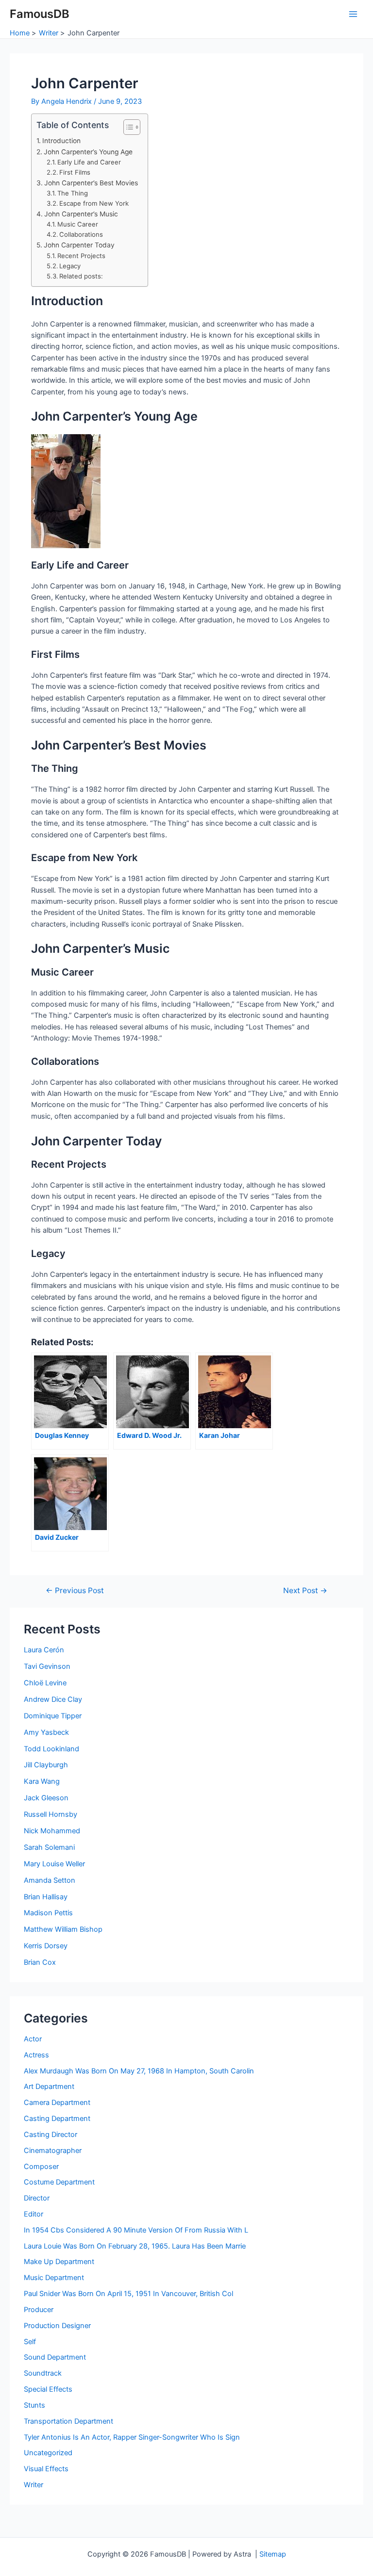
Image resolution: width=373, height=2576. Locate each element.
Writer (34, 2485)
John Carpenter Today (79, 245)
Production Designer (57, 2326)
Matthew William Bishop (63, 1929)
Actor (33, 2039)
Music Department (54, 2278)
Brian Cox (40, 1962)
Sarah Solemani (49, 1847)
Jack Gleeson (46, 1798)
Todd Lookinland (51, 1749)
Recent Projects (81, 256)
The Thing (73, 193)
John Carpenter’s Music (81, 214)
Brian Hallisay (46, 1897)
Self (30, 2342)
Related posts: (81, 276)
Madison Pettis (48, 1913)
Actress (36, 2055)
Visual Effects (46, 2469)
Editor (34, 2214)
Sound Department (55, 2357)
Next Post (305, 1591)
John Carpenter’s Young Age (88, 152)
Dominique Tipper (53, 1716)
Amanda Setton (50, 1880)
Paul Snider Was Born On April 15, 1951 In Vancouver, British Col (128, 2294)
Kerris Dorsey (46, 1946)
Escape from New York (94, 203)
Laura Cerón (44, 1650)
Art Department (49, 2087)
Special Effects (48, 2389)
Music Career (78, 224)
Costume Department (59, 2182)
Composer (41, 2167)
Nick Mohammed (52, 1831)
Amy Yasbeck (46, 1732)
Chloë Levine (45, 1683)
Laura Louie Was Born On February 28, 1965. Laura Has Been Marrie (135, 2246)
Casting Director (51, 2135)
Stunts (34, 2405)
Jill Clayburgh (46, 1765)
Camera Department (57, 2103)
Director (37, 2198)
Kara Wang (42, 1781)
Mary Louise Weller (54, 1864)
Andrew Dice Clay (53, 1699)
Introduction (61, 141)
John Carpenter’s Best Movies (91, 183)
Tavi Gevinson (47, 1666)
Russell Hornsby (51, 1814)
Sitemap (273, 2554)
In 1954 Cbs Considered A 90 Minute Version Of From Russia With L (136, 2230)
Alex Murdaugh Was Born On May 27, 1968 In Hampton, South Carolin (139, 2071)
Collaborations (81, 234)
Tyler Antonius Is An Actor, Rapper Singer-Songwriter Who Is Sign (132, 2437)
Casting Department (57, 2119)
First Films (75, 172)
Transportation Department (68, 2421)
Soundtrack (43, 2373)
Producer (39, 2310)
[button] (127, 127)
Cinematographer (53, 2151)
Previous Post (75, 1591)
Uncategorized (48, 2453)
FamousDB (40, 14)
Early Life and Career (89, 162)
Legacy (70, 266)
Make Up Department (59, 2262)
